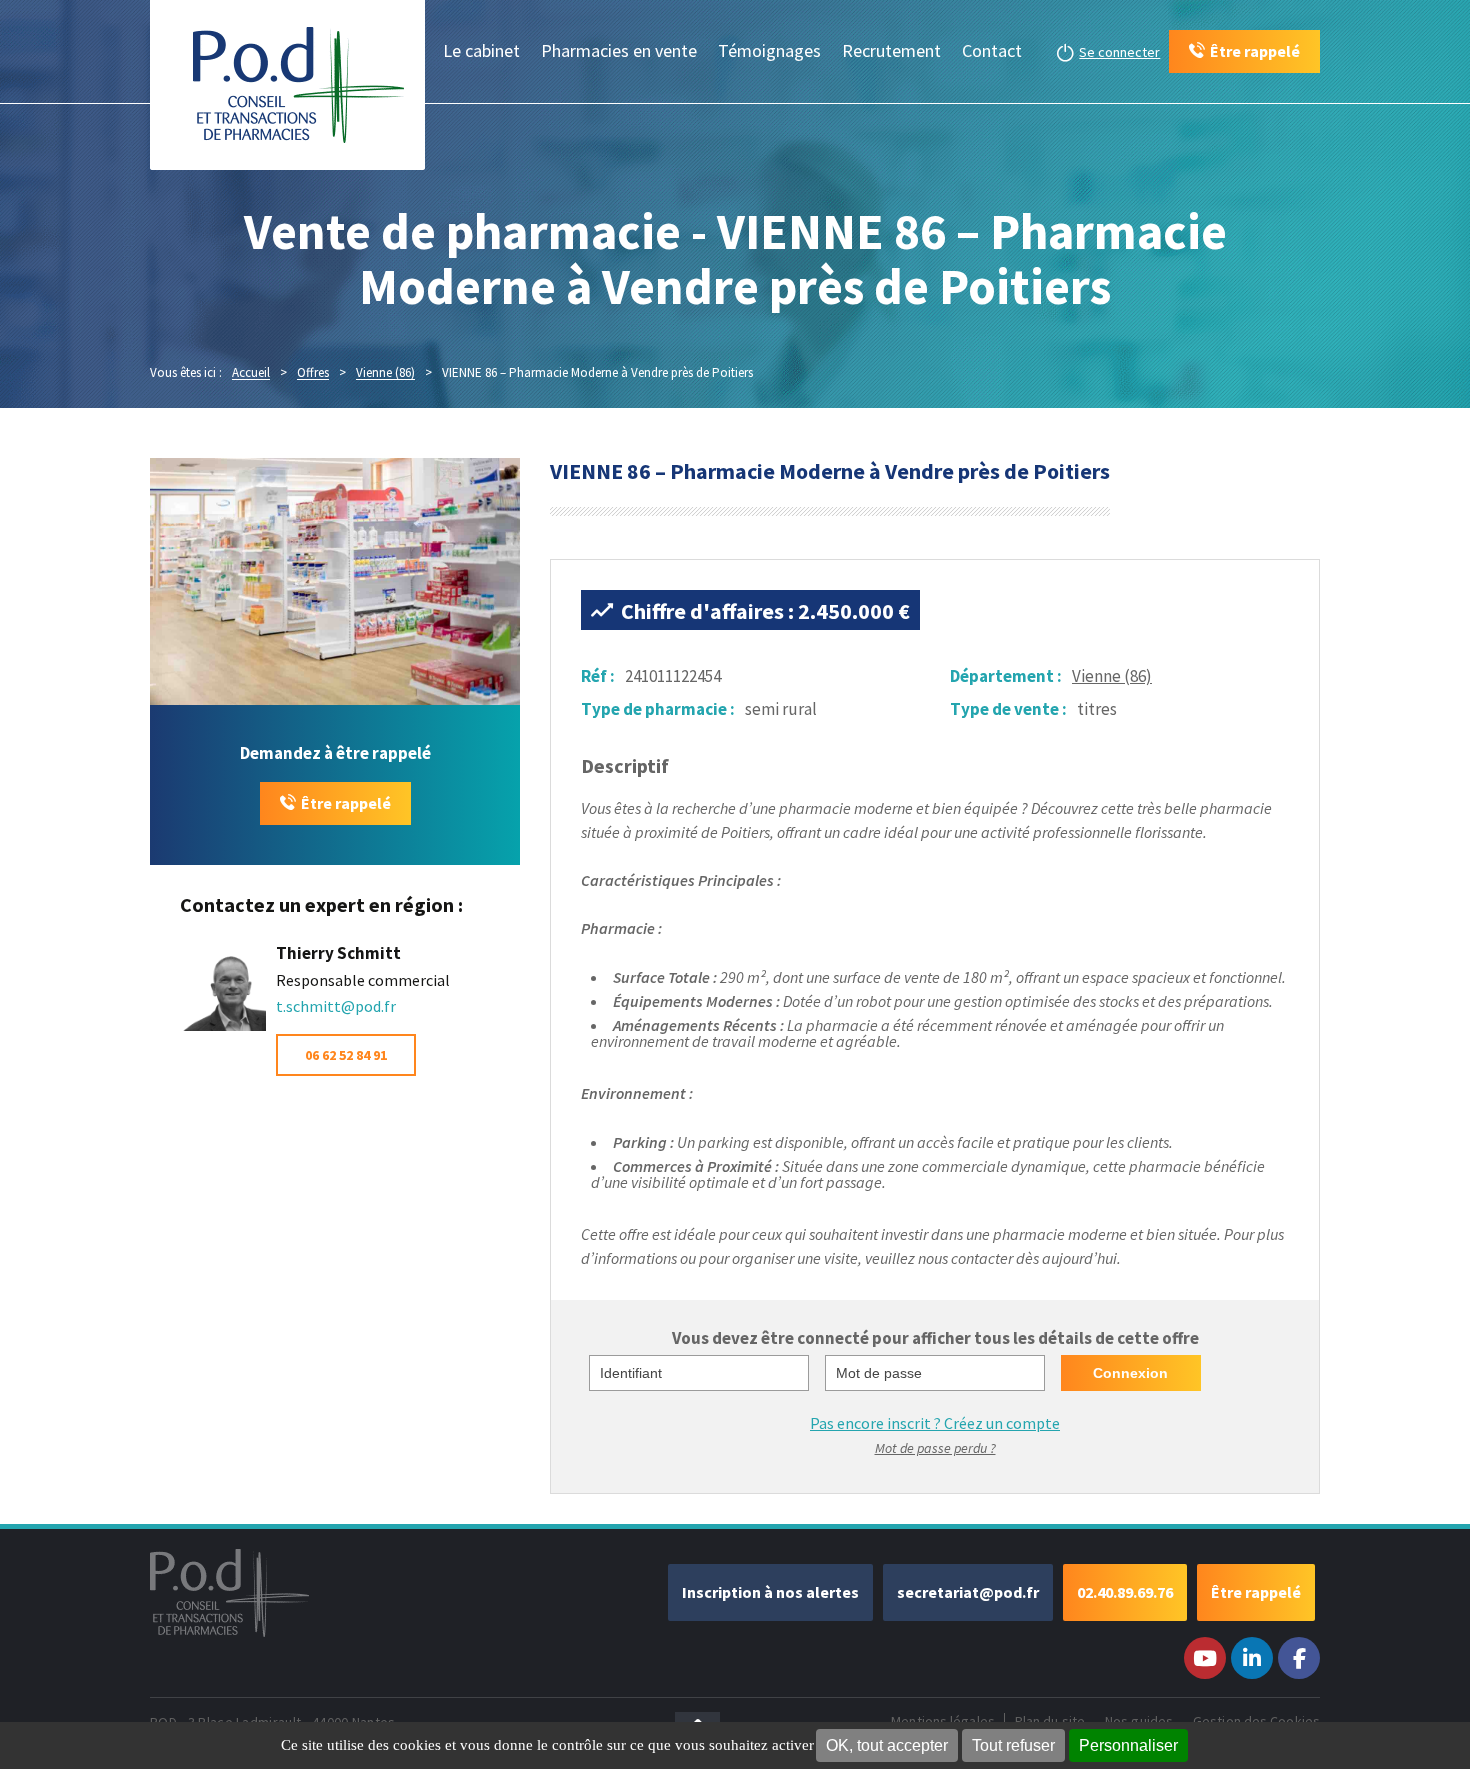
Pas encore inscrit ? (935, 1423)
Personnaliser (1128, 1745)
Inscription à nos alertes (770, 1592)
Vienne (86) (1112, 676)
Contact (992, 50)
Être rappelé (346, 803)
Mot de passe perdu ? (935, 1448)
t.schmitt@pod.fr (336, 1006)
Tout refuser (1013, 1745)
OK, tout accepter (887, 1745)
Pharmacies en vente (619, 50)
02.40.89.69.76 (1125, 1592)
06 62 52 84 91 (346, 1055)
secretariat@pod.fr (968, 1592)
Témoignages (769, 50)
